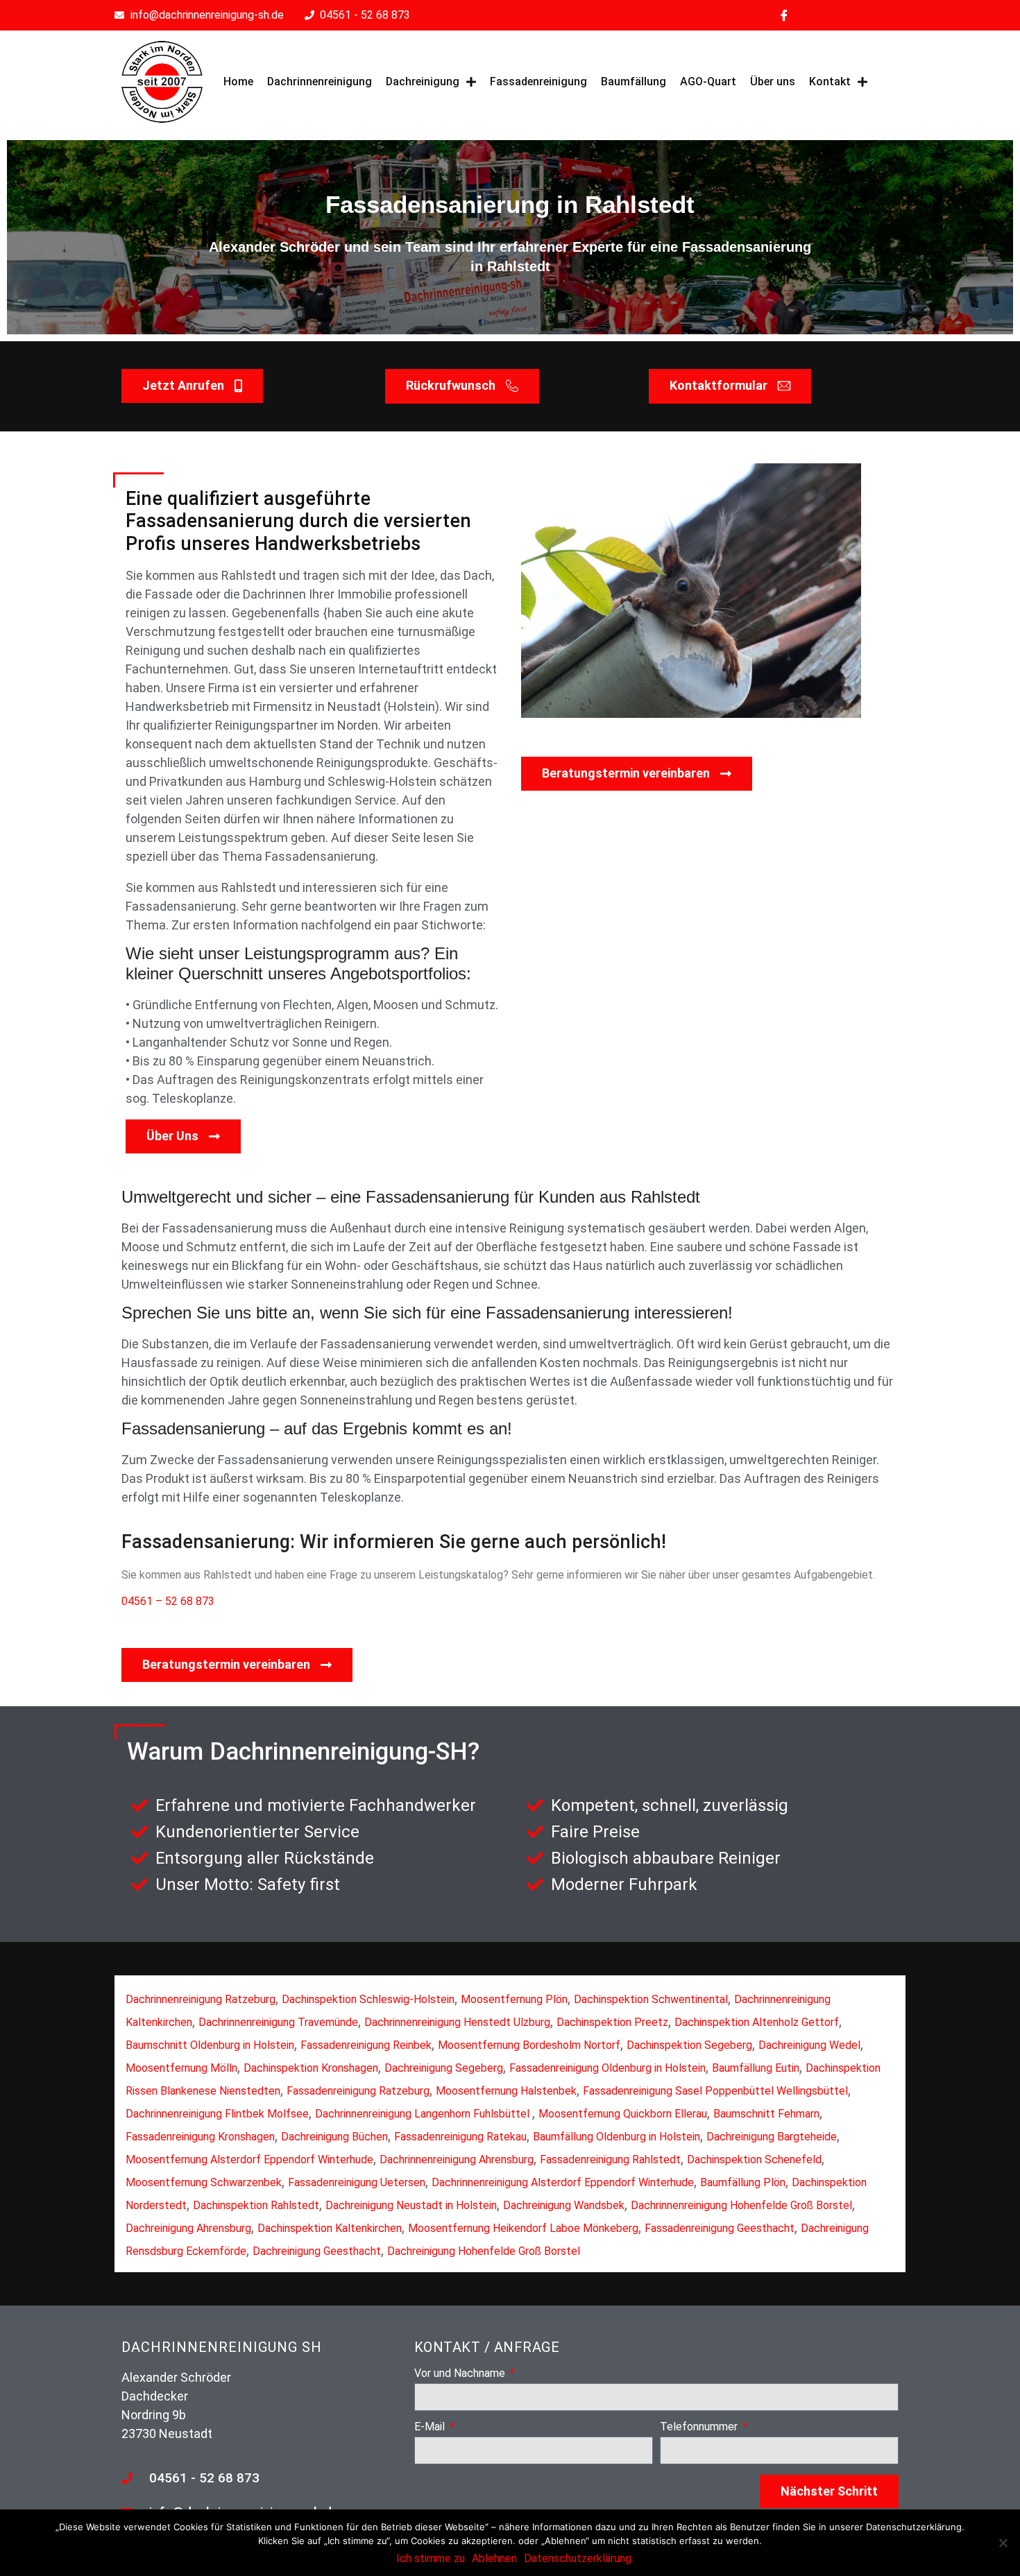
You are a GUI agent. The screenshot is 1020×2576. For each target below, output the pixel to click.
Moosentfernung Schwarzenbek (204, 2182)
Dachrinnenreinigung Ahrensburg (457, 2159)
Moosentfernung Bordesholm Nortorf (529, 2045)
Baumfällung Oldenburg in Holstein (617, 2137)
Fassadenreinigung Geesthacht (720, 2228)
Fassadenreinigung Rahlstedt (610, 2159)
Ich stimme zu (431, 2558)
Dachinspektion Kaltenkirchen (330, 2228)
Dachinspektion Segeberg (689, 2045)
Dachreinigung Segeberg (444, 2068)
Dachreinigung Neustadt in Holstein (411, 2205)
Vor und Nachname (461, 2374)
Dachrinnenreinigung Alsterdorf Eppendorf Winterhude (563, 2182)
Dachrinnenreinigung (320, 81)
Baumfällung (634, 81)
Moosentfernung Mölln (181, 2068)
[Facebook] (784, 15)
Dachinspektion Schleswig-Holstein (368, 1999)
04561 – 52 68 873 (168, 1601)
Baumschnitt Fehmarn (766, 2114)
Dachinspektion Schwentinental (651, 1999)
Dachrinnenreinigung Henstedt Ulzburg (457, 2022)
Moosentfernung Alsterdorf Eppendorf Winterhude (249, 2159)
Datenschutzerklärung (578, 2558)
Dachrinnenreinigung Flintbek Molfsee (217, 2114)
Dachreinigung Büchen (334, 2137)
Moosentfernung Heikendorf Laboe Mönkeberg (523, 2228)
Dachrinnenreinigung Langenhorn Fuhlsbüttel (424, 2114)
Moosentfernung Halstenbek (506, 2091)
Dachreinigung (423, 81)
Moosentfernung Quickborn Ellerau (623, 2114)
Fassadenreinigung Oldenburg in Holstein (607, 2068)
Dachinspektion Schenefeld (754, 2159)
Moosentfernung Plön (514, 1999)
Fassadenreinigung (538, 81)
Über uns (773, 81)
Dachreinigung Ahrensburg (188, 2228)
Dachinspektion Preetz (612, 2022)
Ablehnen (494, 2558)
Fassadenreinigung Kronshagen (200, 2137)
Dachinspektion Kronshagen (311, 2068)
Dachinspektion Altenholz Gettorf (757, 2022)
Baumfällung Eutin (756, 2068)
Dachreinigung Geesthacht (317, 2251)
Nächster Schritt (829, 2491)
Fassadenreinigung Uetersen (357, 2182)
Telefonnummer (700, 2427)
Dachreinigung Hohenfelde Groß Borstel (484, 2251)
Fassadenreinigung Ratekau (460, 2137)
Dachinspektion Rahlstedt (256, 2205)
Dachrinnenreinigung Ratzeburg (201, 1999)
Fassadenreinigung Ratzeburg (358, 2091)
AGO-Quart (708, 81)
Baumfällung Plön (743, 2182)
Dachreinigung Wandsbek (564, 2205)
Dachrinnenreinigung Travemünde (278, 2022)
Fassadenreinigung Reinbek (366, 2045)
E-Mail (431, 2427)
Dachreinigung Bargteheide (772, 2137)
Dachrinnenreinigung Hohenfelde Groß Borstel (741, 2205)
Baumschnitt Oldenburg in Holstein (210, 2045)
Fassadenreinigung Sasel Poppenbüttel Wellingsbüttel (715, 2091)
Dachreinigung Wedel (809, 2045)
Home (238, 81)
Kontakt (830, 81)
